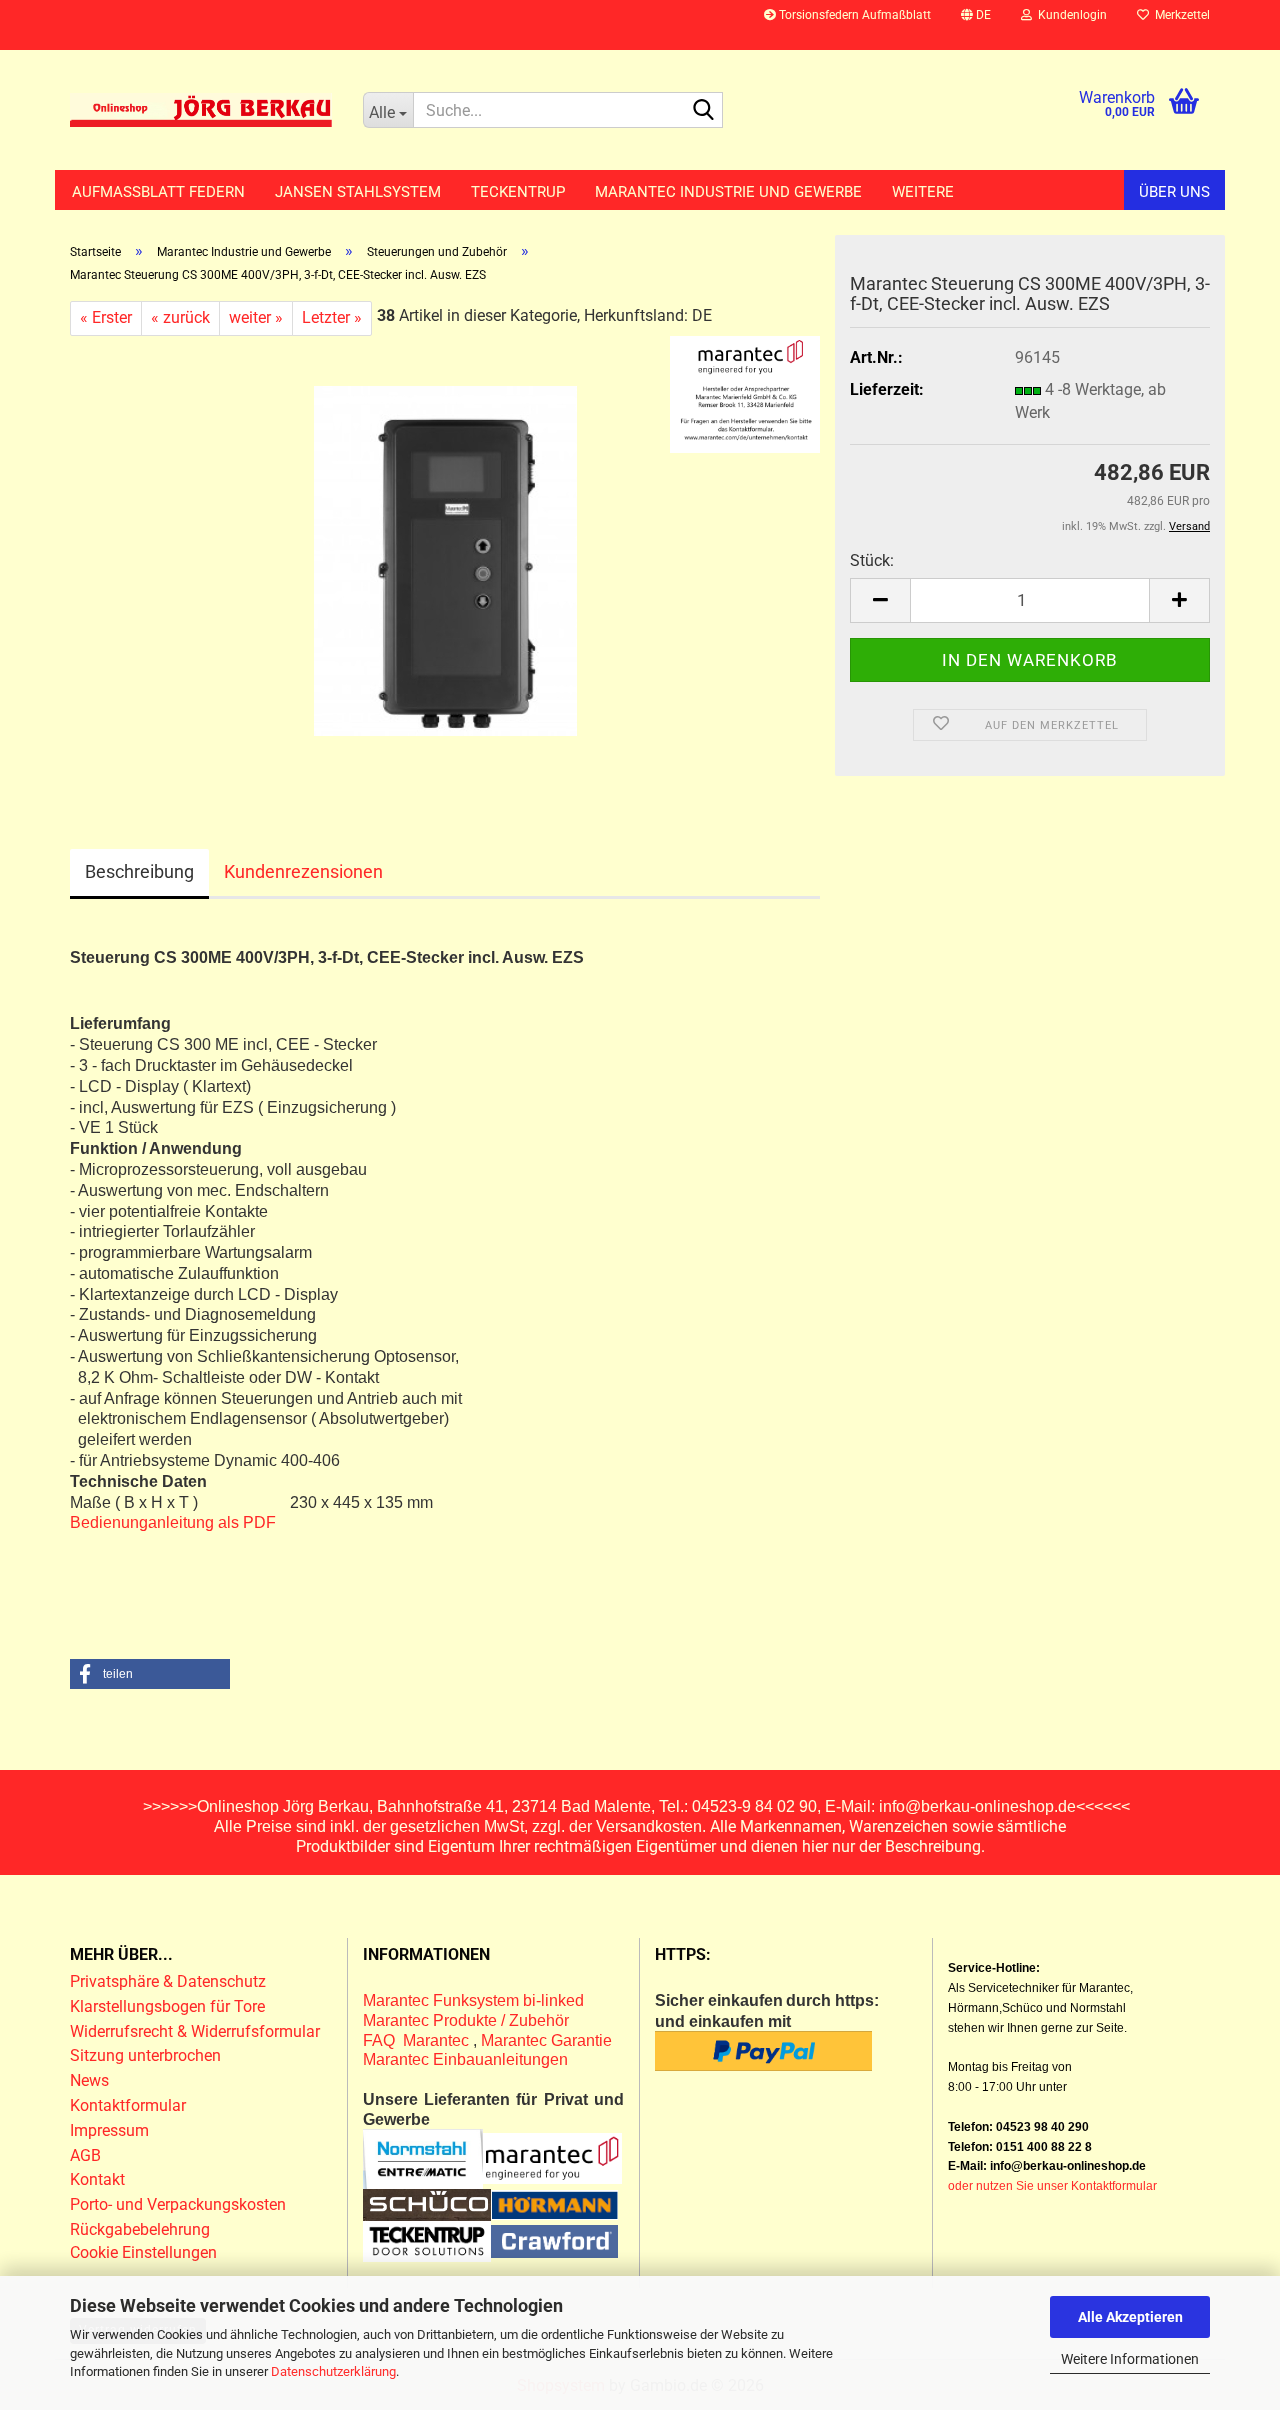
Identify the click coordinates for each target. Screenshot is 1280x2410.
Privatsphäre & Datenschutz (170, 1981)
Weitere (923, 192)
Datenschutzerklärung (333, 2371)
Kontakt (97, 2179)
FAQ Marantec (418, 2040)
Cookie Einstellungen (143, 2252)
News (89, 2080)
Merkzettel (1179, 15)
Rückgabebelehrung (140, 2229)
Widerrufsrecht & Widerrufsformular (195, 2031)
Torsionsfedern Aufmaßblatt (853, 15)
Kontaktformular (128, 2105)
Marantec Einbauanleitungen (465, 2059)
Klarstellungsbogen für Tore (167, 2006)
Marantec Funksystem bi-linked (473, 2000)
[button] (976, 25)
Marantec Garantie (546, 2040)
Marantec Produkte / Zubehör (466, 2020)
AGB (85, 2155)
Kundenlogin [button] (1069, 15)
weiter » (256, 317)
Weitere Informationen (1130, 2359)
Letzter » (332, 317)
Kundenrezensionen (303, 871)
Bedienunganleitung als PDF (173, 1522)
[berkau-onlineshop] (201, 110)
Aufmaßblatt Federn (158, 192)
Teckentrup (518, 192)
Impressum (109, 2130)
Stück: (872, 560)
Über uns (1174, 192)
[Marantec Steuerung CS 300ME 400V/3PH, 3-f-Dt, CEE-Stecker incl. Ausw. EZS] (445, 559)
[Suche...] (704, 111)
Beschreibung (139, 871)
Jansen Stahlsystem (358, 192)
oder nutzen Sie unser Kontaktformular (1052, 2186)
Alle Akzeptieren (1130, 2317)
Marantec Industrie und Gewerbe (728, 192)
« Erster (106, 317)
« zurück (180, 317)
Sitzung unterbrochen (145, 2055)
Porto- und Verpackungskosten (178, 2204)
